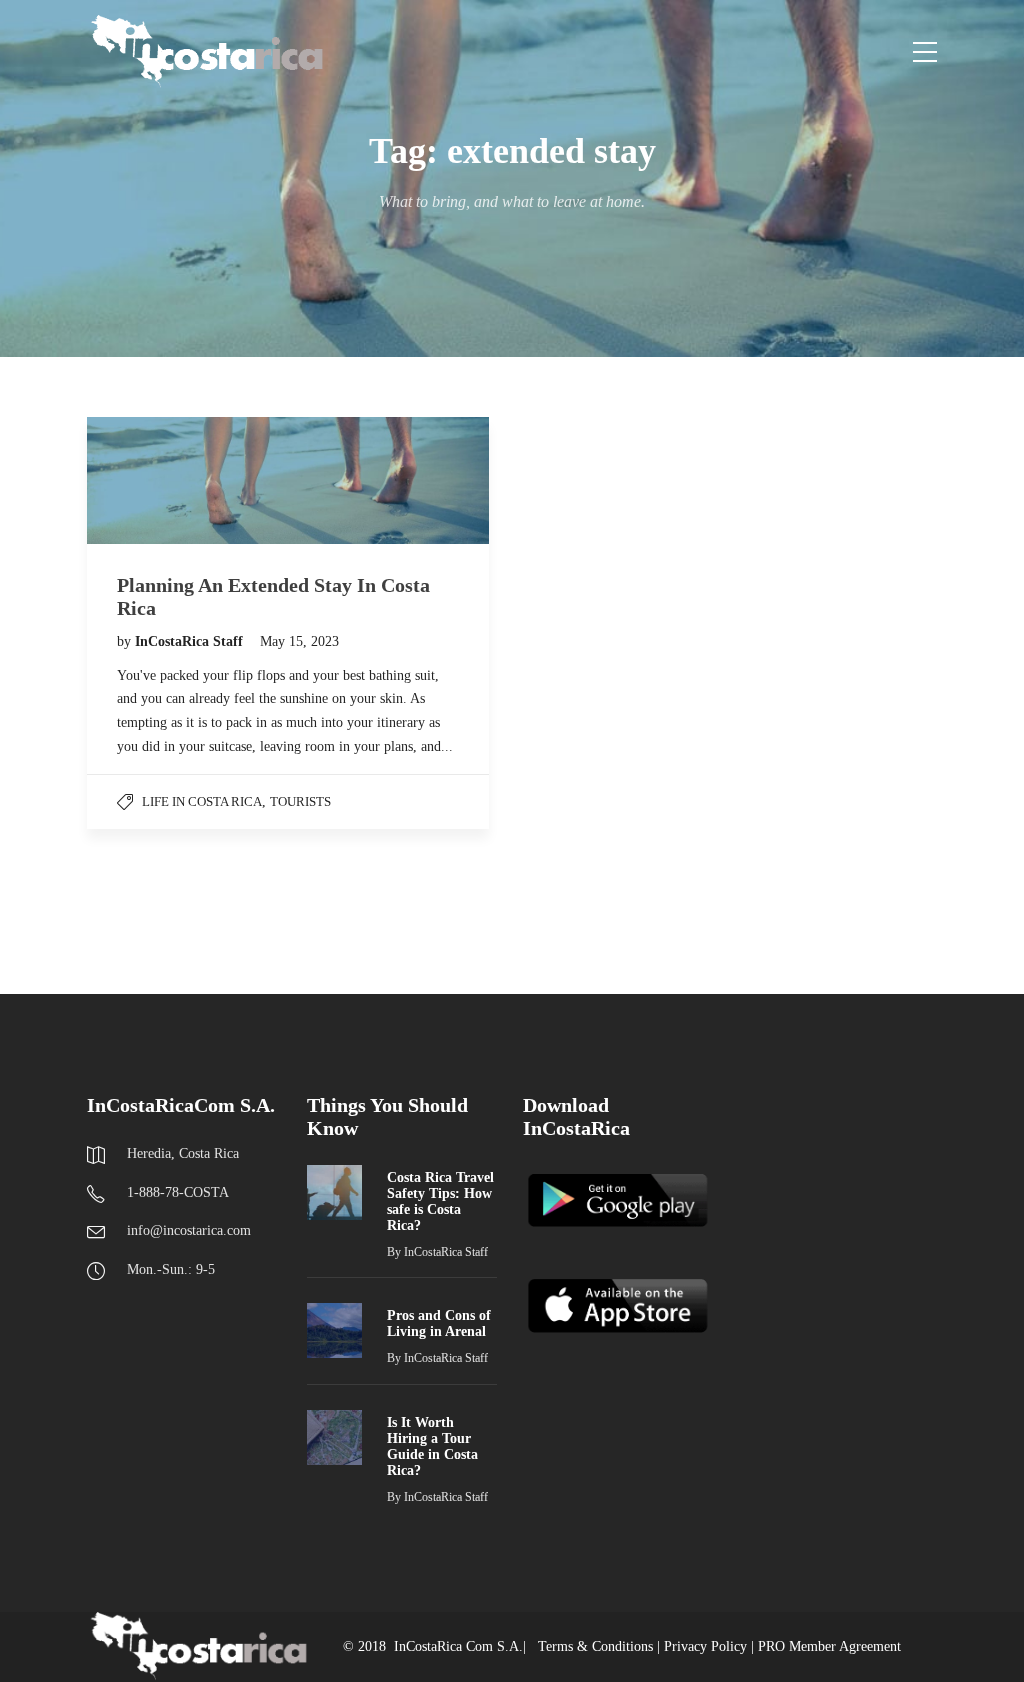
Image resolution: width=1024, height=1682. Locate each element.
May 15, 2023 (299, 641)
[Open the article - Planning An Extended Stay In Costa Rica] (288, 480)
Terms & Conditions (595, 1646)
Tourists (300, 801)
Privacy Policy (705, 1646)
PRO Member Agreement (829, 1646)
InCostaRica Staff (191, 641)
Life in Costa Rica (202, 801)
